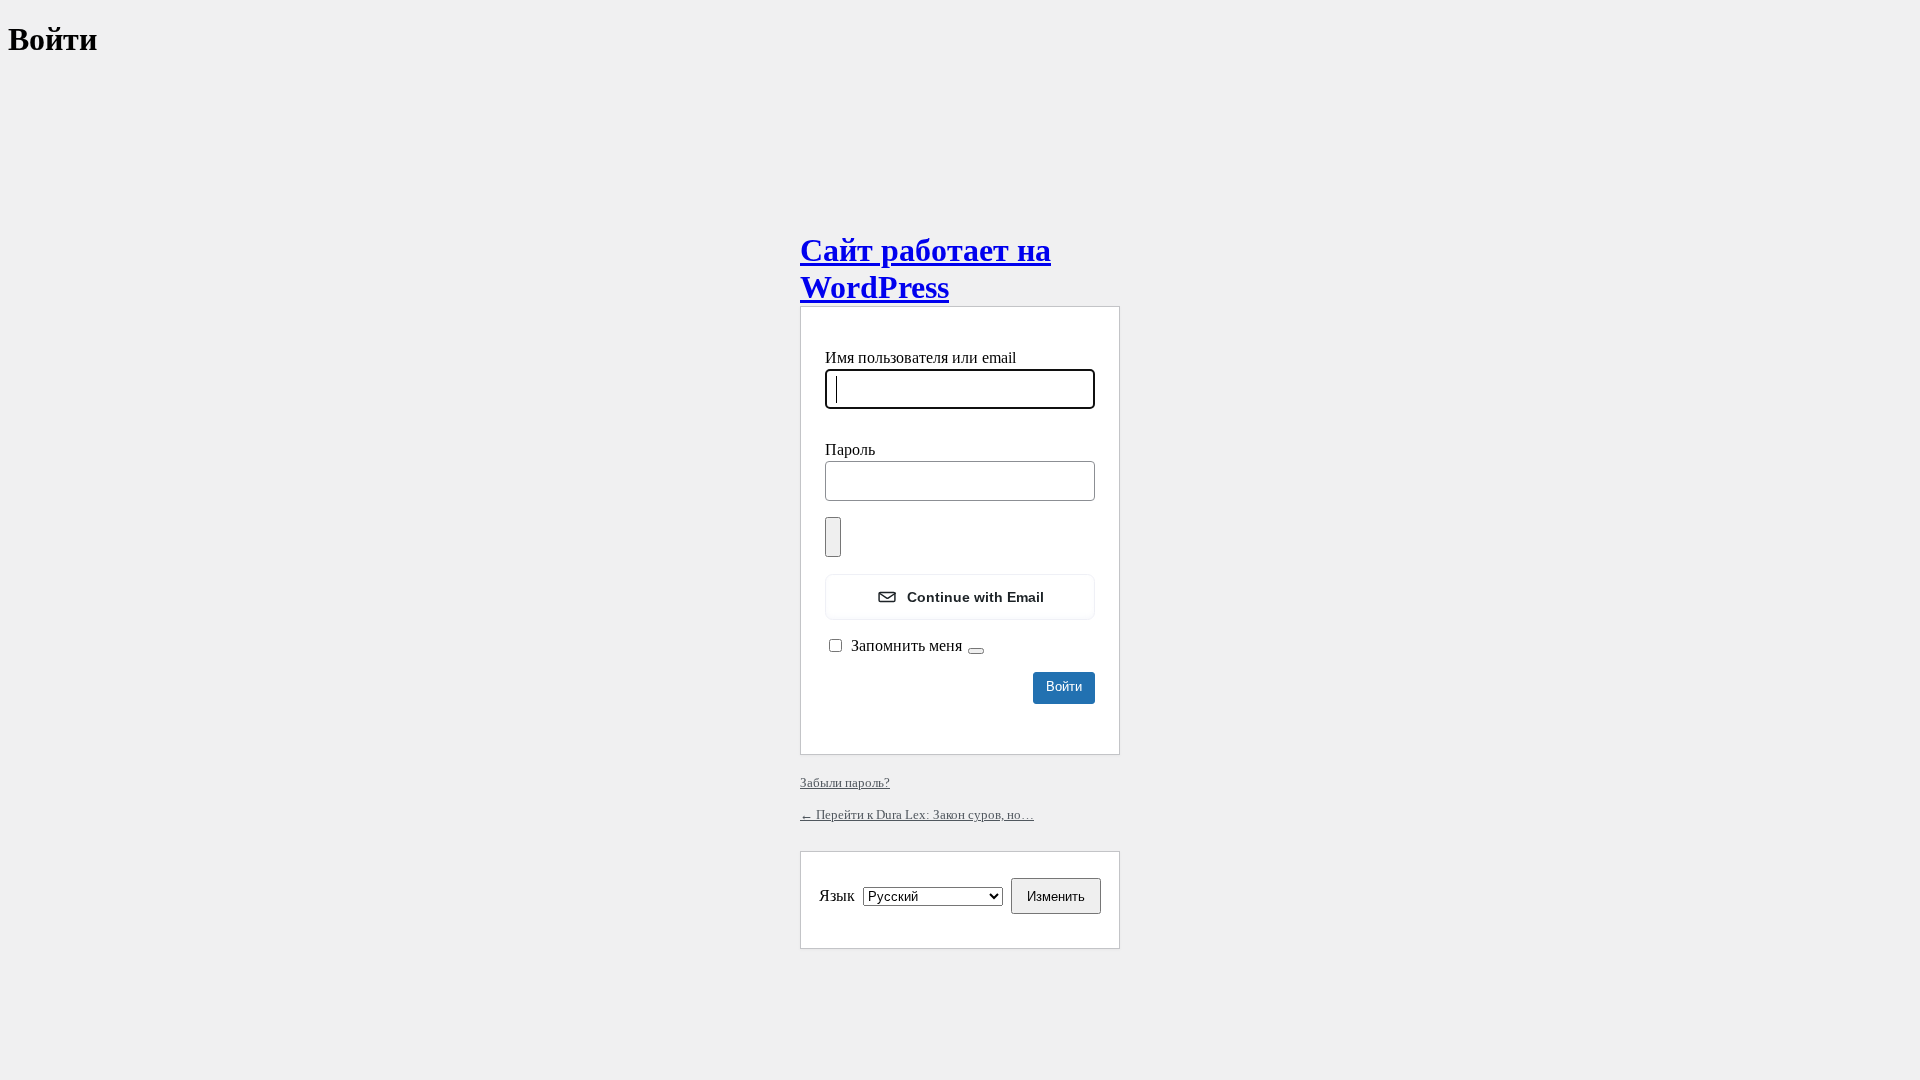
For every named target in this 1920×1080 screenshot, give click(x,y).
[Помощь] (976, 651)
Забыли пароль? (845, 782)
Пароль (850, 449)
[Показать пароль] (833, 537)
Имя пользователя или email (920, 357)
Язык (837, 895)
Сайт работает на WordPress (925, 268)
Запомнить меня (906, 645)
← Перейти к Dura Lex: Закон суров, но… (917, 814)
